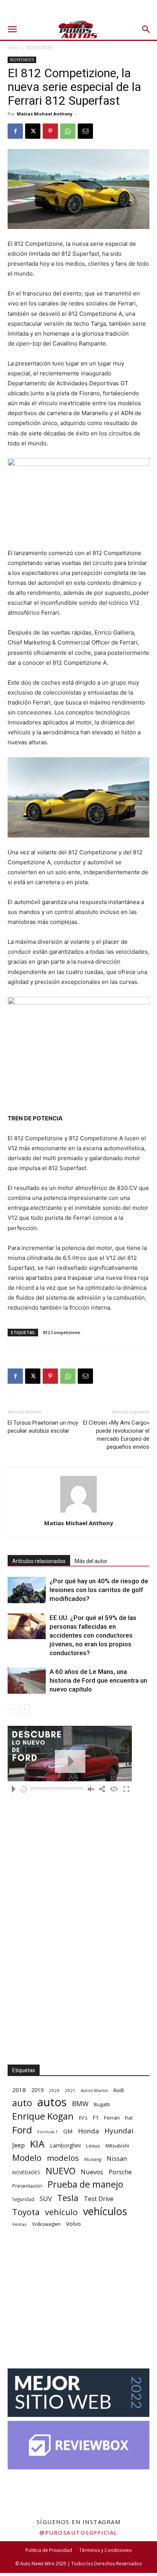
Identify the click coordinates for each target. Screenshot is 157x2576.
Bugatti (102, 2104)
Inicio (13, 48)
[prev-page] (12, 1709)
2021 (70, 2090)
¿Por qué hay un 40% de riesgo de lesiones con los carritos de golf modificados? (99, 1590)
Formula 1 (48, 2132)
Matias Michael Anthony (45, 114)
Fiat (129, 2118)
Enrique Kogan (43, 2116)
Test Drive (99, 2199)
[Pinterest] (50, 131)
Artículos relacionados (39, 1561)
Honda (89, 2131)
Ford (22, 2130)
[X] (33, 131)
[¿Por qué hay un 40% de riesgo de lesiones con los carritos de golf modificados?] (27, 1590)
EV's (83, 2118)
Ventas (19, 2224)
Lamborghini (65, 2145)
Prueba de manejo (85, 2184)
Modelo (27, 2158)
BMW (80, 2104)
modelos (63, 2158)
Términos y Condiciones (105, 2550)
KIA (37, 2144)
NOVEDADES (40, 48)
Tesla (68, 2198)
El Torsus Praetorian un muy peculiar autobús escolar (43, 1427)
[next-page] (25, 1709)
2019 (37, 2090)
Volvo (73, 2224)
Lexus (93, 2146)
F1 (96, 2117)
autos (52, 2102)
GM (68, 2131)
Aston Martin (94, 2090)
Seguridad (23, 2199)
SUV (46, 2199)
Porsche (120, 2172)
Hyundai (119, 2131)
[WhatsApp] (68, 131)
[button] (12, 29)
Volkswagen (46, 2224)
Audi (119, 2090)
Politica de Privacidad (49, 2550)
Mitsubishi (117, 2146)
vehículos (105, 2211)
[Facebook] (15, 131)
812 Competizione (62, 1332)
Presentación (27, 2186)
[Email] (85, 131)
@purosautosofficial (78, 2532)
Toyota (26, 2212)
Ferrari (112, 2118)
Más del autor (91, 1561)
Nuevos (92, 2172)
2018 (19, 2090)
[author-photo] (78, 1512)
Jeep (18, 2145)
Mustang (93, 2159)
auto (22, 2103)
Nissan (117, 2158)
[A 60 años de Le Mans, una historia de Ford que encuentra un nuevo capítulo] (27, 1681)
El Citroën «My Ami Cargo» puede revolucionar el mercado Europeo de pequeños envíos (116, 1435)
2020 (54, 2090)
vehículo (61, 2212)
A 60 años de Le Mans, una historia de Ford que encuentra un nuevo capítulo (98, 1680)
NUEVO (61, 2171)
